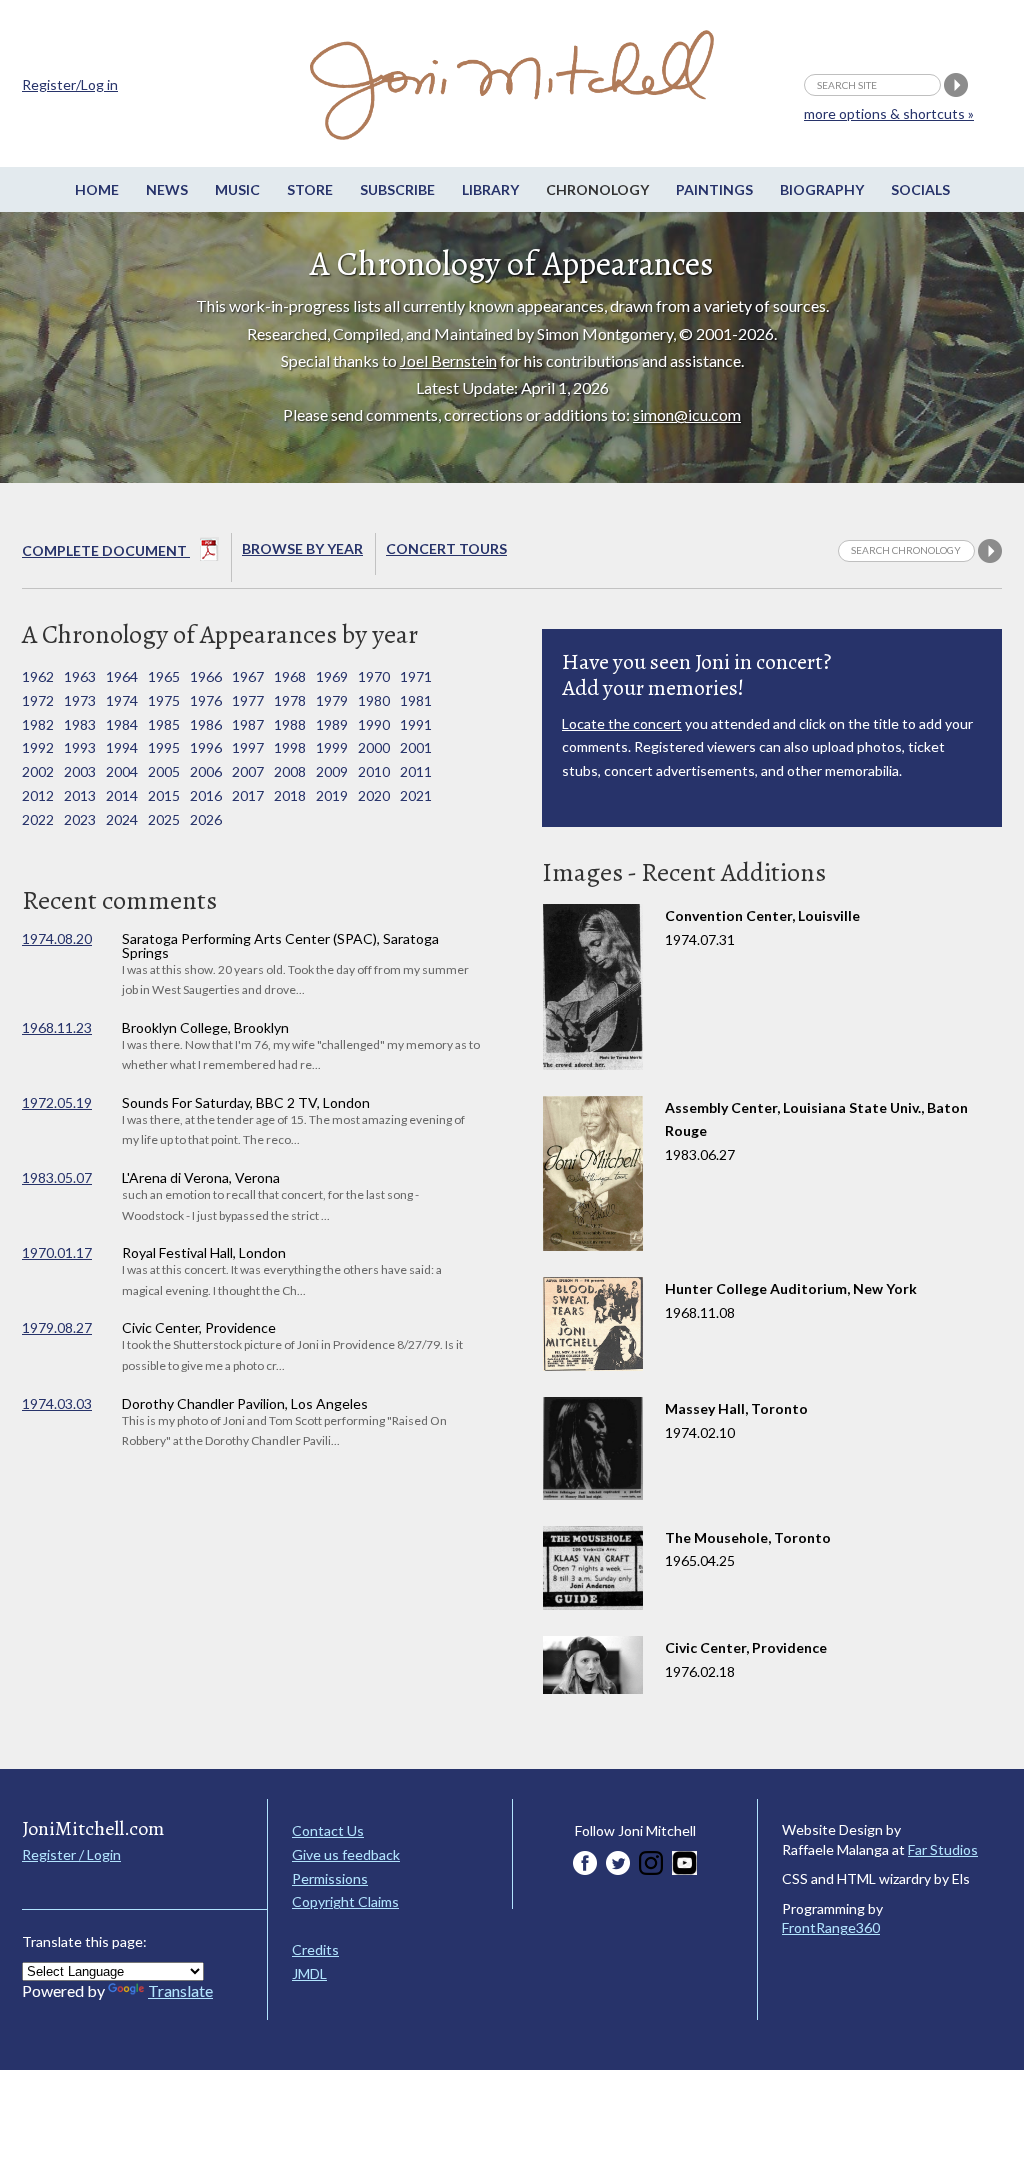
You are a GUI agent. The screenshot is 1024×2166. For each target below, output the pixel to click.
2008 (290, 771)
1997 (248, 747)
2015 (164, 795)
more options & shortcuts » (889, 113)
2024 (122, 819)
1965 (164, 676)
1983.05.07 (57, 1177)
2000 (374, 747)
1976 (206, 700)
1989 (332, 724)
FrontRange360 (831, 1927)
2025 (164, 819)
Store (310, 189)
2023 (80, 819)
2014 (122, 795)
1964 (122, 676)
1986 (206, 724)
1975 (164, 700)
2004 (122, 771)
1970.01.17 (57, 1252)
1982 (38, 724)
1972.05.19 (57, 1102)
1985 (164, 724)
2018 (290, 795)
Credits (315, 1949)
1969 (332, 676)
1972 (38, 700)
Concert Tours (446, 548)
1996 (206, 747)
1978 (290, 700)
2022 (38, 819)
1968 (290, 676)
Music (237, 189)
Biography (822, 189)
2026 (206, 819)
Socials (920, 189)
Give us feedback (346, 1854)
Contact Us (328, 1830)
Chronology (597, 189)
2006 (206, 771)
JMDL (309, 1973)
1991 (416, 724)
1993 (80, 747)
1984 (122, 724)
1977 (248, 700)
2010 (374, 771)
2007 (248, 771)
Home (97, 189)
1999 (332, 747)
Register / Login (71, 1854)
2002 (38, 771)
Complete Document (106, 550)
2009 (332, 771)
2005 (164, 771)
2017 (248, 795)
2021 (416, 795)
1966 (206, 676)
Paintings (714, 189)
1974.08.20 (57, 938)
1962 (38, 676)
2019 (332, 795)
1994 (122, 747)
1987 (248, 724)
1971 (416, 676)
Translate (180, 1990)
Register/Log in (70, 84)
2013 (80, 795)
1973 (80, 700)
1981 (416, 700)
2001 (416, 747)
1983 (80, 724)
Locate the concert (622, 723)
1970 (374, 676)
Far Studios (943, 1849)
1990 (374, 724)
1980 (374, 700)
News (167, 189)
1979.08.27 (57, 1327)
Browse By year (302, 548)
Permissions (330, 1878)
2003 (80, 771)
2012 (38, 795)
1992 (38, 747)
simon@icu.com (687, 414)
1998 (290, 747)
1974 (122, 700)
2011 (416, 771)
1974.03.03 (57, 1403)
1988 (290, 724)
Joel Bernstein (448, 360)
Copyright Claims (345, 1901)
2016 (206, 795)
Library (490, 189)
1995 (164, 747)
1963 (80, 676)
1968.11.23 (57, 1027)
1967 (248, 676)
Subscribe (397, 189)
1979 (332, 700)
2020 (374, 795)
